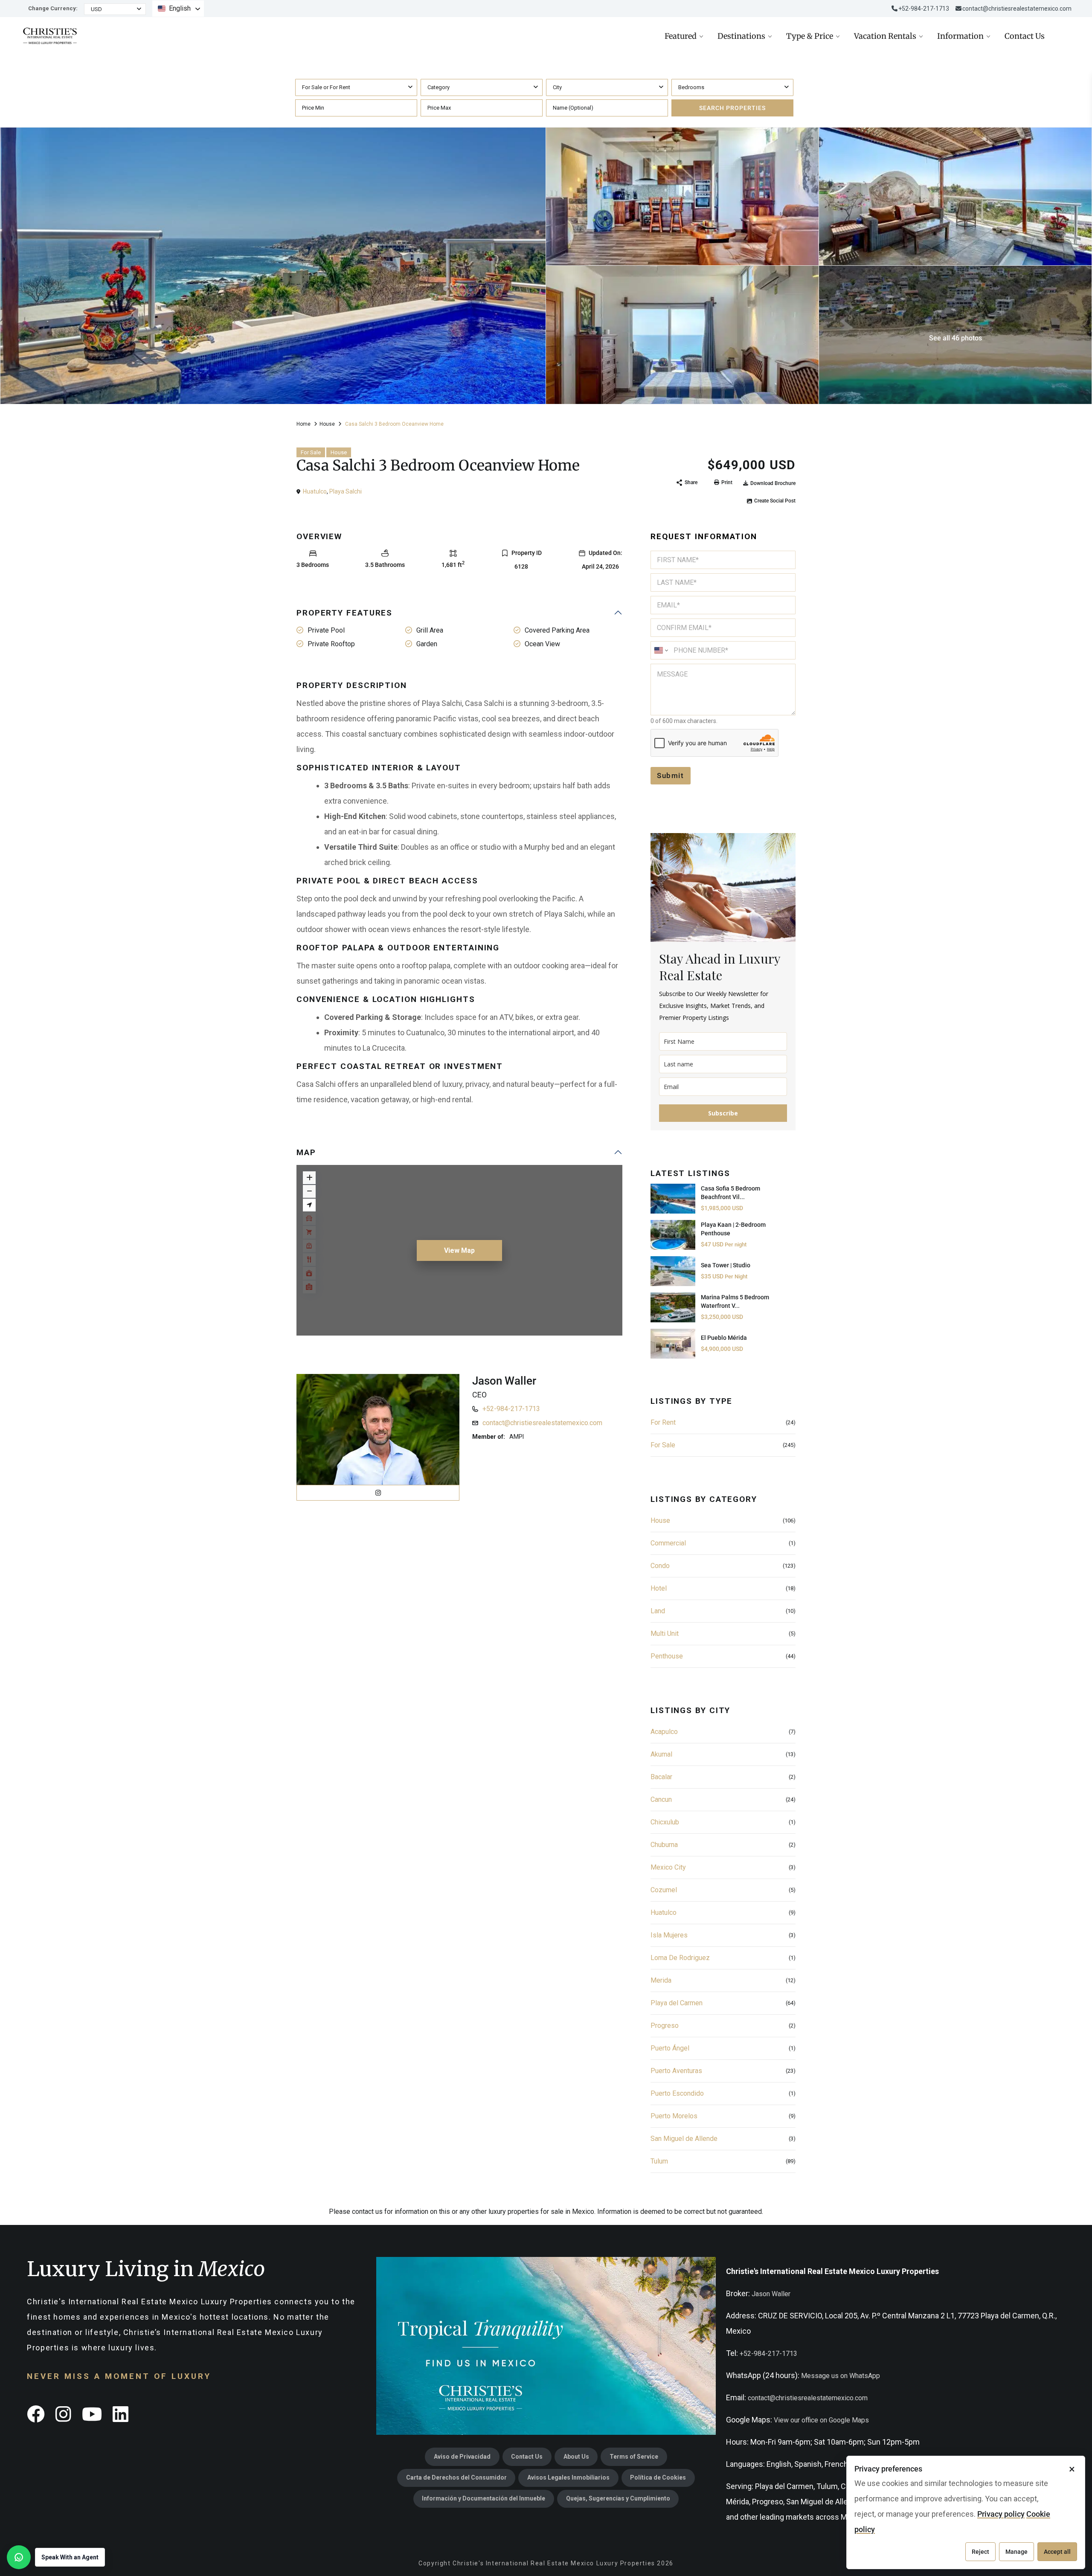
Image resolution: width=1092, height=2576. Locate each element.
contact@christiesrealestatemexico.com (1017, 9)
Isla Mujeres (669, 1935)
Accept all (1057, 2552)
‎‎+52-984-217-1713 (924, 9)
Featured (681, 36)
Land (658, 1611)
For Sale (311, 452)
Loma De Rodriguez (680, 1958)
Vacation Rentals (885, 36)
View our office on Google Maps (821, 2420)
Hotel (659, 1588)
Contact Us (1025, 36)
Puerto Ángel (670, 2048)
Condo (660, 1566)
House (327, 424)
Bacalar (661, 1777)
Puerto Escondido (677, 2093)
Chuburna (664, 1845)
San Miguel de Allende (684, 2139)
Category (439, 87)
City (557, 87)
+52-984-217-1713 (511, 1409)
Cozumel (664, 1890)
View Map (459, 1250)
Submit (671, 775)
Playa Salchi (346, 491)
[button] (56, 2557)
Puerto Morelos (674, 2116)
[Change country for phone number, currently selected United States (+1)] (661, 650)
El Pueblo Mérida (724, 1338)
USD (96, 9)
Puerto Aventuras (676, 2071)
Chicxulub (665, 1822)
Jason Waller (504, 1381)
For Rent (663, 1422)
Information (960, 36)
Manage (1016, 2552)
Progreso (665, 2026)
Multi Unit (665, 1634)
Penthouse (667, 1656)
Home (303, 424)
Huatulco (315, 491)
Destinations (741, 36)
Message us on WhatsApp (841, 2376)
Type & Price (810, 36)
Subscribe (723, 1113)
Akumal (661, 1754)
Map (306, 1152)
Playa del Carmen (677, 2003)
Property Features (344, 613)
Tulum (659, 2161)
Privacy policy (1001, 2514)
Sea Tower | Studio (726, 1265)
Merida (661, 1980)
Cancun (661, 1799)
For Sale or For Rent (326, 87)
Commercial (668, 1543)
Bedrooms (691, 87)
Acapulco (664, 1732)
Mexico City (668, 1867)
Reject (980, 2552)
